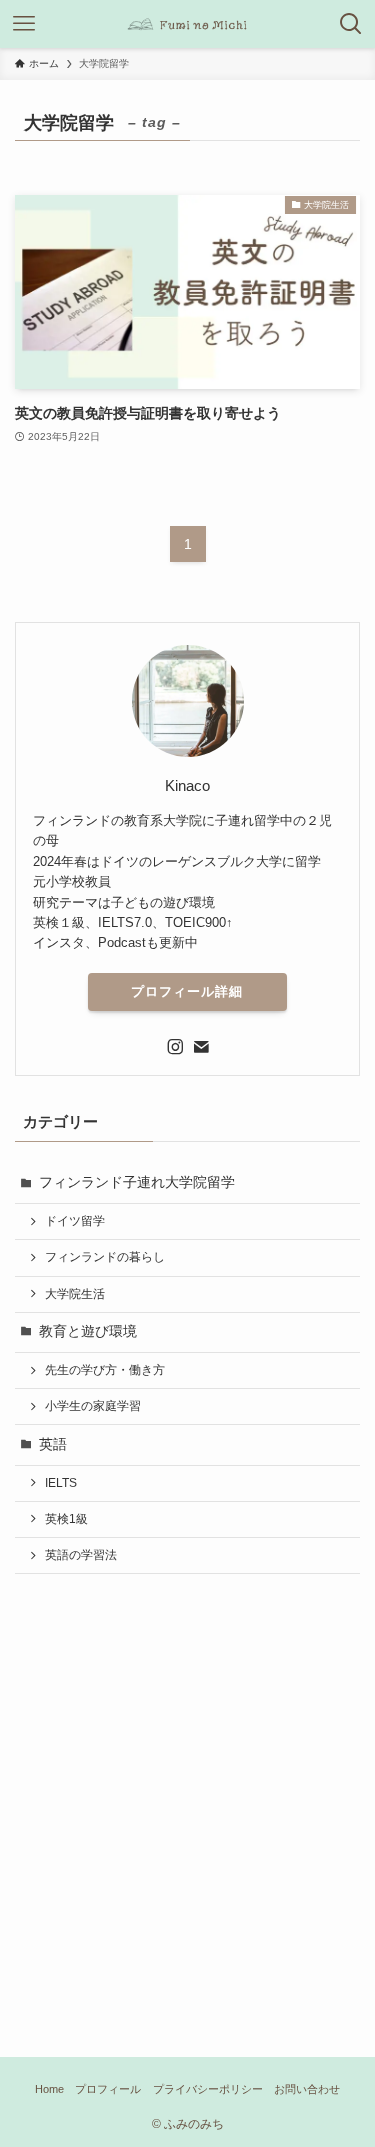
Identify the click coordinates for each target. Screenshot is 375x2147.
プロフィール (108, 2089)
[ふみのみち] (187, 24)
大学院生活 (75, 1294)
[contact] (201, 1047)
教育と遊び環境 (88, 1331)
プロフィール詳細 (187, 991)
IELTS (61, 1483)
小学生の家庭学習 (93, 1406)
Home (49, 2089)
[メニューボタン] (24, 24)
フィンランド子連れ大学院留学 (137, 1182)
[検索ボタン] (351, 24)
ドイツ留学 (75, 1221)
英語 (53, 1444)
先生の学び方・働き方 (105, 1370)
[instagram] (175, 1047)
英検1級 (66, 1519)
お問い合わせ (307, 2089)
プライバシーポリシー (208, 2089)
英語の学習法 (81, 1555)
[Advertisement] (187, 1788)
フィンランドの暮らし (105, 1257)
